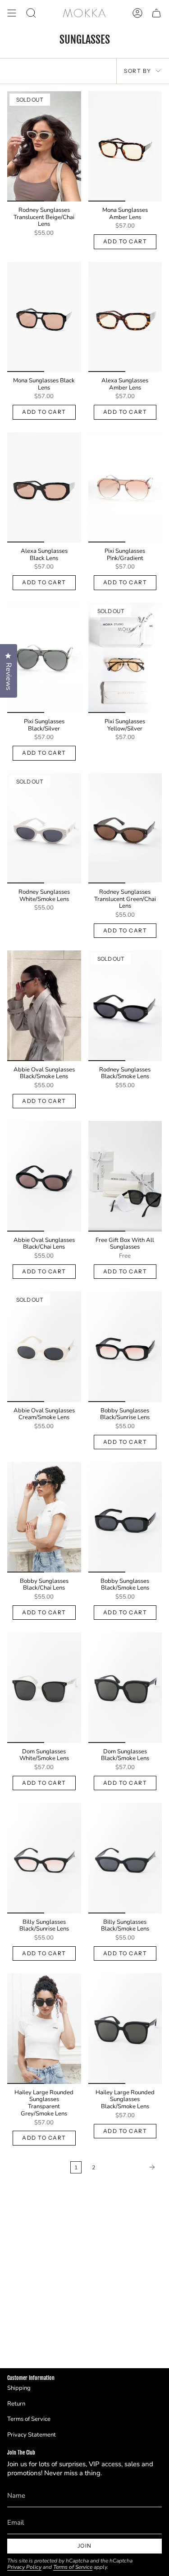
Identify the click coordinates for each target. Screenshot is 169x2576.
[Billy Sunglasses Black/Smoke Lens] (125, 1858)
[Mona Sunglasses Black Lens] (44, 317)
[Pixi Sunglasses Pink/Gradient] (125, 487)
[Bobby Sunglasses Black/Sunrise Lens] (125, 1346)
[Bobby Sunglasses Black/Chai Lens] (44, 1517)
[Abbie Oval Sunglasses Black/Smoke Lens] (44, 1006)
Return (16, 2404)
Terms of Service (29, 2419)
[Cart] (156, 13)
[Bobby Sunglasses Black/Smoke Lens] (125, 1517)
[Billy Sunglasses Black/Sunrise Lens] (44, 1858)
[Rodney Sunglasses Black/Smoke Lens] (125, 1006)
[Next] (131, 2167)
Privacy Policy (24, 2567)
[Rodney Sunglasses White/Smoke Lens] (44, 828)
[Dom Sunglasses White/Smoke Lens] (44, 1687)
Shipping (19, 2388)
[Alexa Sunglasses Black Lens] (44, 487)
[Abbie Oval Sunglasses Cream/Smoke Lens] (44, 1346)
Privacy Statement (32, 2435)
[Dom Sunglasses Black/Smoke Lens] (125, 1687)
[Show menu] (12, 13)
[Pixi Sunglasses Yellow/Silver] (125, 658)
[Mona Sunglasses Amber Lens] (125, 146)
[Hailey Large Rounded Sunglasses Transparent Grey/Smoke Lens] (44, 2028)
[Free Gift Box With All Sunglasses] (125, 1176)
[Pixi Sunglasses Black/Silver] (44, 658)
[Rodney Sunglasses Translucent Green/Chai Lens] (125, 828)
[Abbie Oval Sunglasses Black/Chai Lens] (44, 1176)
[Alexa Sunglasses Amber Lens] (125, 317)
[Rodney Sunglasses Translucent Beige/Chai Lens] (44, 146)
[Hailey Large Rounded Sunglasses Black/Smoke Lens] (125, 2028)
